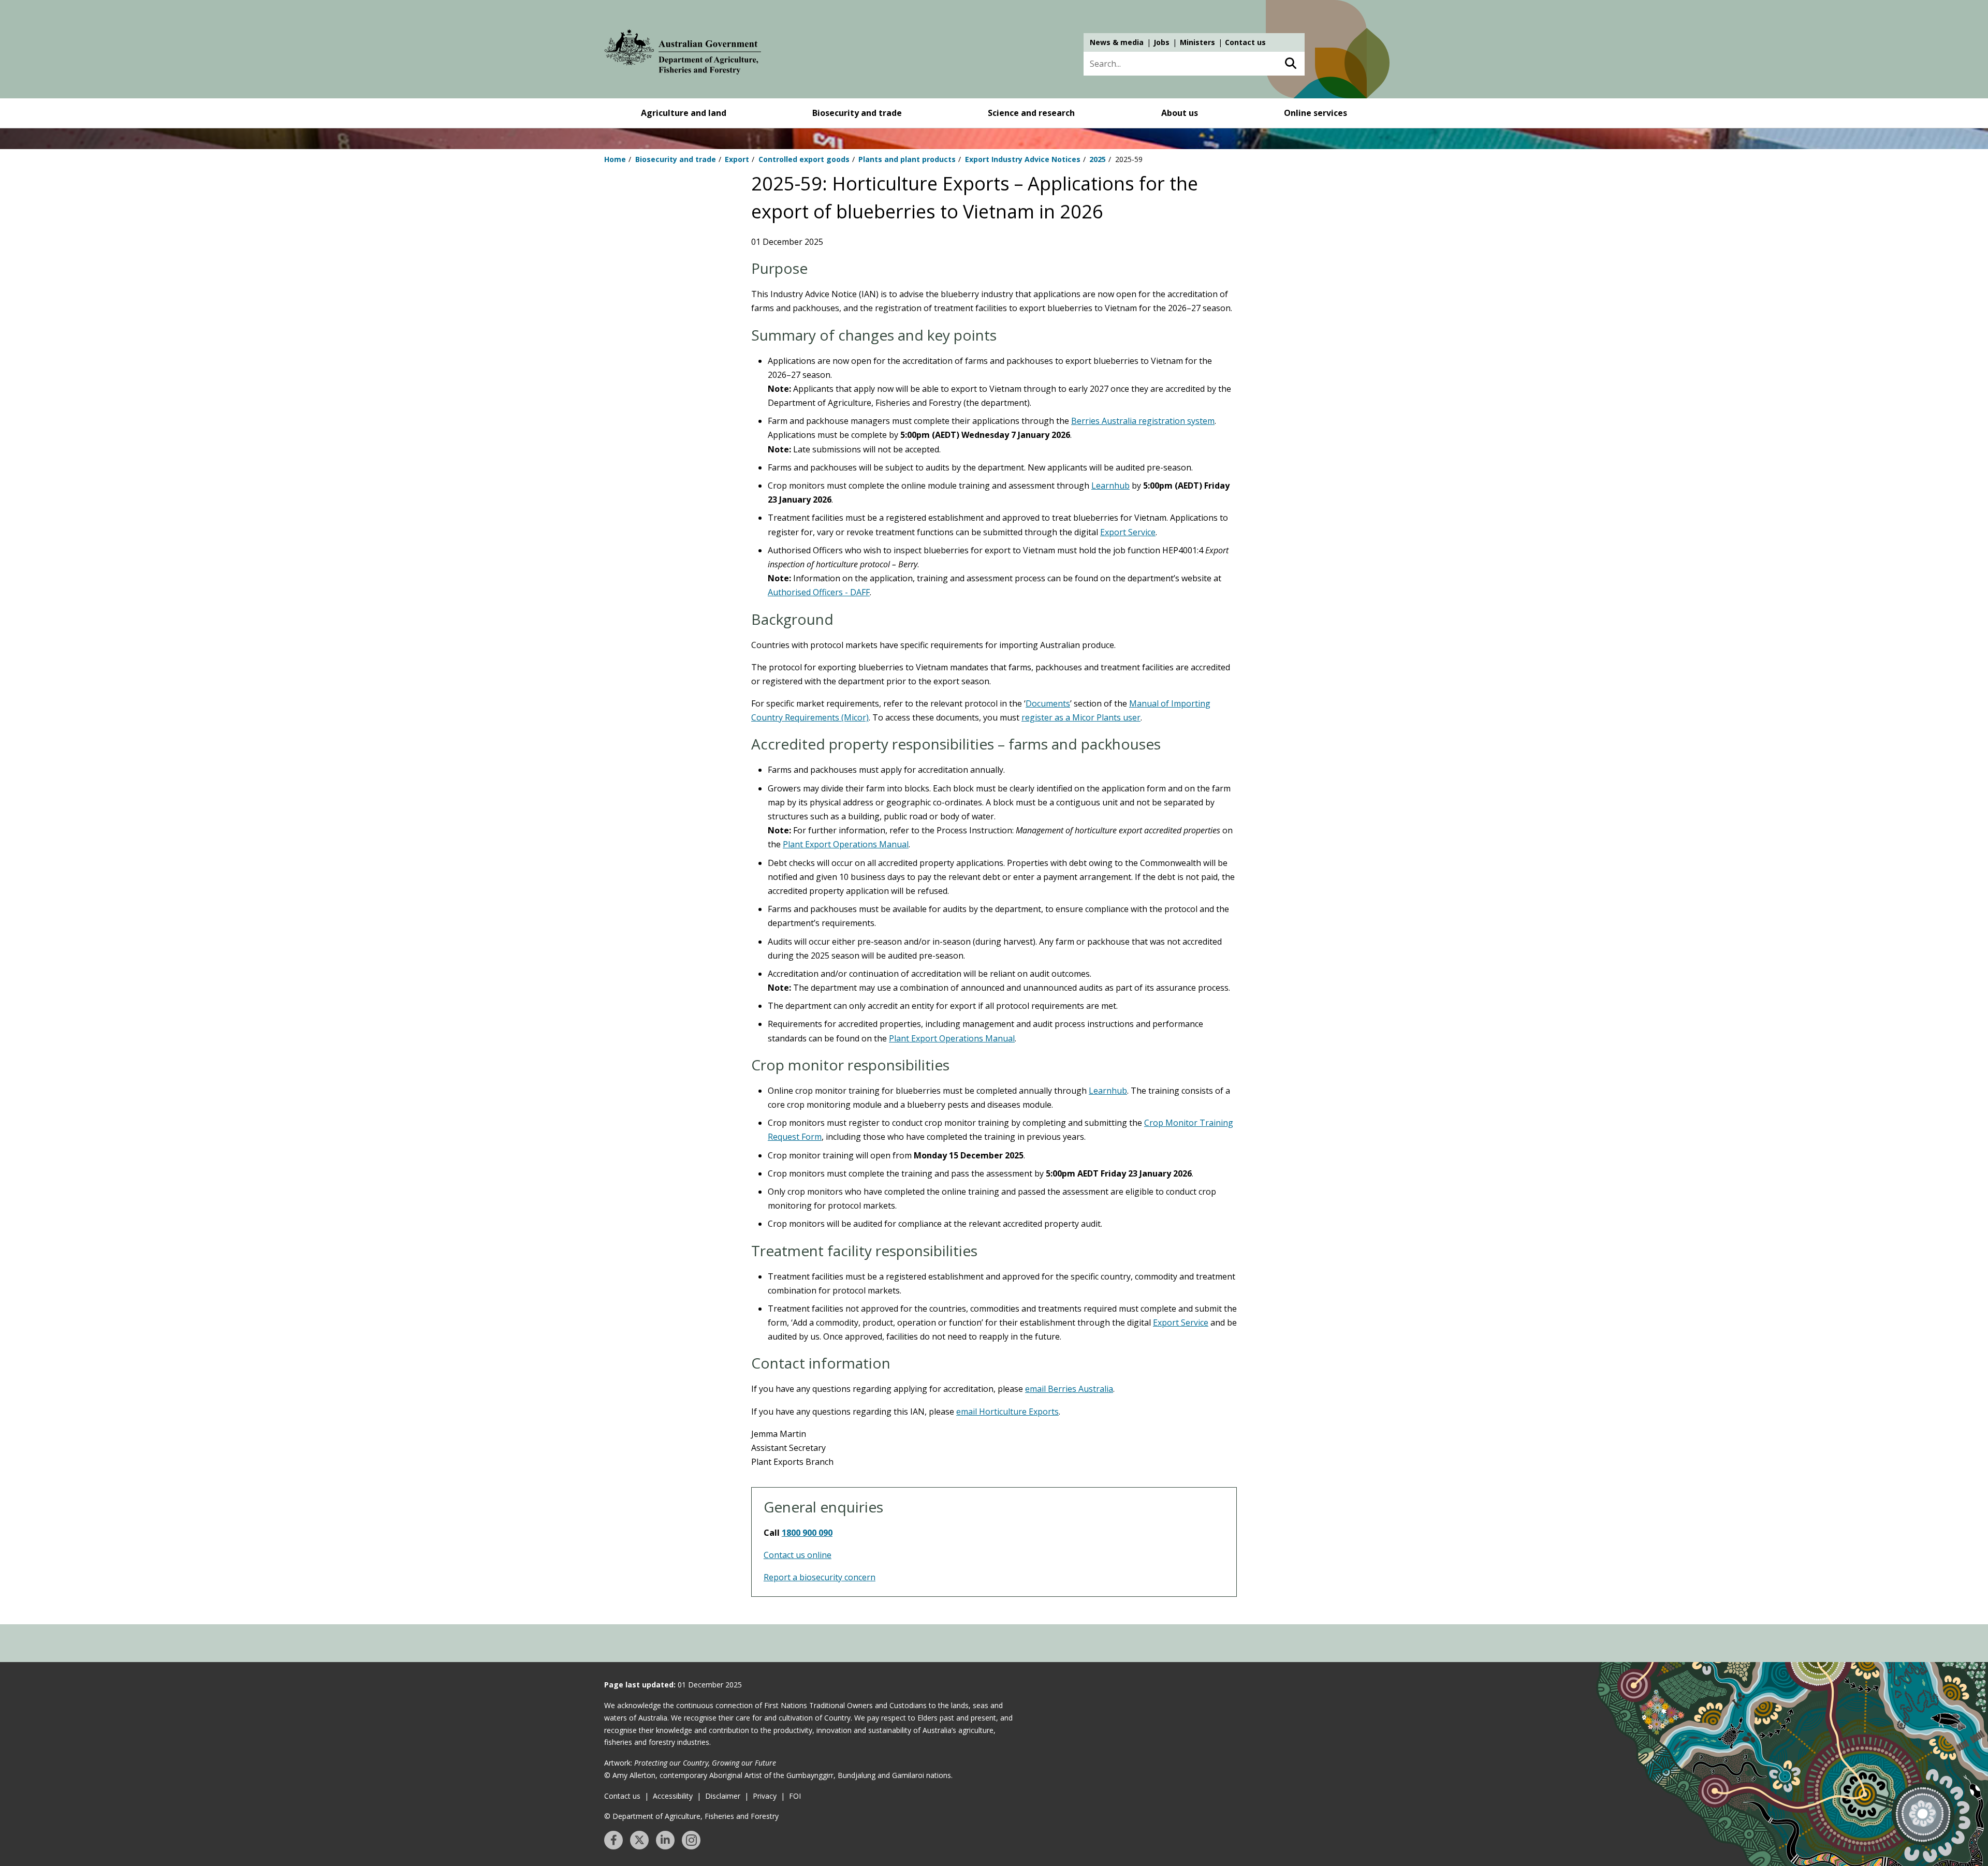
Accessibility (673, 1796)
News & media (1117, 42)
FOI (795, 1796)
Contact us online (798, 1555)
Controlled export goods (804, 159)
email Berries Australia (1069, 1389)
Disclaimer (723, 1796)
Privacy (765, 1796)
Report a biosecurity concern (820, 1577)
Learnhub (1110, 486)
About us (1180, 113)
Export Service (1128, 532)
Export (737, 159)
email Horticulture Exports (1007, 1412)
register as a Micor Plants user (1081, 717)
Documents (1048, 703)
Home (615, 159)
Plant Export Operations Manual (846, 844)
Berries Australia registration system (1143, 421)
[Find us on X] (639, 1840)
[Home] (683, 54)
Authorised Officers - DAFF (819, 592)
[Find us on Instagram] (691, 1840)
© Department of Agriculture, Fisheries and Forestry (691, 1816)
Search (1290, 64)
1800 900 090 (807, 1533)
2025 (1098, 159)
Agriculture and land (684, 113)
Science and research (1031, 113)
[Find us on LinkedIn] (665, 1840)
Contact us (1245, 42)
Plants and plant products (907, 159)
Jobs (1161, 42)
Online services (1315, 113)
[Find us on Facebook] (613, 1840)
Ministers (1197, 42)
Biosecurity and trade (857, 113)
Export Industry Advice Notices (1023, 159)
